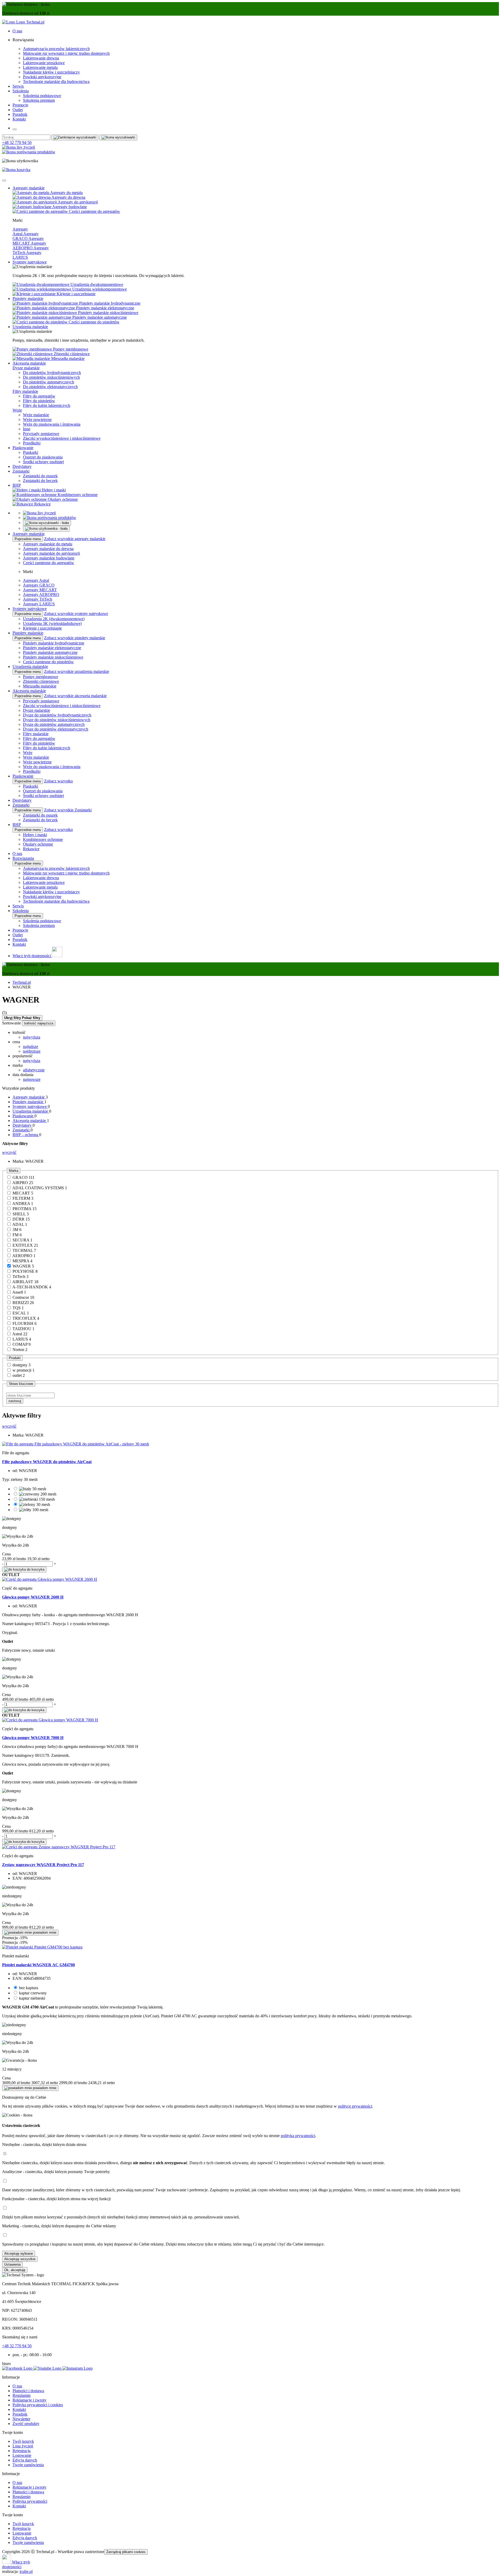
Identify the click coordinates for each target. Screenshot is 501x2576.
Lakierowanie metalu (40, 67)
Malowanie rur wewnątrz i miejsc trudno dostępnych (66, 53)
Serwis (18, 86)
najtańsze (31, 1046)
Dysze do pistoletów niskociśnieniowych (57, 720)
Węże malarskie (36, 415)
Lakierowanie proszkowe (44, 63)
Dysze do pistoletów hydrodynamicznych (57, 715)
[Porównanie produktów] (29, 152)
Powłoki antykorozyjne (42, 77)
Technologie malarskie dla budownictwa (56, 82)
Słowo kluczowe (21, 1384)
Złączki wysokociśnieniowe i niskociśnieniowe (62, 438)
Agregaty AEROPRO (41, 595)
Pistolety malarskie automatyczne (50, 652)
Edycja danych (25, 2460)
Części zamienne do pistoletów (48, 662)
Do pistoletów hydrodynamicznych (52, 373)
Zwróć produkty (26, 2424)
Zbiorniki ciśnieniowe (41, 681)
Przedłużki (32, 443)
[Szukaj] (118, 137)
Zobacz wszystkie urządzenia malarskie (77, 671)
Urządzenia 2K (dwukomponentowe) (54, 619)
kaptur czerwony (33, 1993)
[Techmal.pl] (23, 22)
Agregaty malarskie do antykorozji (51, 553)
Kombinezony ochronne (43, 839)
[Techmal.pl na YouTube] (48, 2368)
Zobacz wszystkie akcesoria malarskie (75, 696)
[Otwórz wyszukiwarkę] (47, 523)
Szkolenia (21, 91)
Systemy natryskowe (30, 262)
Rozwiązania (23, 858)
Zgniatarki (21, 471)
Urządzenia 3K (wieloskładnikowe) (52, 623)
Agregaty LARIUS (39, 604)
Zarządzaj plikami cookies (126, 2552)
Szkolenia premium (39, 100)
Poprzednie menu (28, 539)
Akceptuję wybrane (19, 2254)
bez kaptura (29, 1988)
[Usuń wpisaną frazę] (75, 137)
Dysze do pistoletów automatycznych (54, 724)
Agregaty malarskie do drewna (48, 549)
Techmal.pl (22, 982)
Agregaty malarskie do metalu (48, 544)
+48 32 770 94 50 (17, 143)
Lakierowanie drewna (41, 58)
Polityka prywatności (30, 2501)
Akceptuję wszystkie (20, 2259)
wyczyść (9, 1152)
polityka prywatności (298, 2136)
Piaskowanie (23, 448)
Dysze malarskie (26, 368)
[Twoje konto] (46, 529)
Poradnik (20, 114)
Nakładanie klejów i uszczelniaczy (51, 72)
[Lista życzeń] (19, 147)
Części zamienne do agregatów (49, 563)
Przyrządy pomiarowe (41, 434)
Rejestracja (22, 2451)
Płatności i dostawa (28, 2391)
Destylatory (22, 466)
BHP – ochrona (26, 1135)
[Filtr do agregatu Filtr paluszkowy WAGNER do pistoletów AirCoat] (76, 1444)
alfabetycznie (34, 1070)
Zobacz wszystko (58, 781)
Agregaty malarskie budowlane (49, 558)
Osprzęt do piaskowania (43, 457)
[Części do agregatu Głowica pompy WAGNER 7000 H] (50, 1720)
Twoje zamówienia (28, 2465)
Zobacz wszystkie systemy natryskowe (76, 614)
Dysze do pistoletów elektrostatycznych (56, 729)
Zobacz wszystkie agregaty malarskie (75, 539)
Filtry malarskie (25, 391)
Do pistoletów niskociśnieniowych (51, 377)
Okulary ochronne (38, 844)
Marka (14, 1171)
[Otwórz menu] (15, 129)
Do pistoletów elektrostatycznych (50, 387)
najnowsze (32, 1079)
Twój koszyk (23, 2441)
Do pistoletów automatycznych (49, 382)
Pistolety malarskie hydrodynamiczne (54, 643)
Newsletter (21, 2419)
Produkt (15, 1358)
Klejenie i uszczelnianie (42, 628)
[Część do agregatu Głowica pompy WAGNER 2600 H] (50, 1579)
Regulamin (22, 2395)
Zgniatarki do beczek (40, 481)
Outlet (18, 110)
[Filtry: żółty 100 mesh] (34, 1510)
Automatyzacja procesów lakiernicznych (56, 49)
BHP (17, 485)
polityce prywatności (355, 2106)
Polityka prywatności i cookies (38, 2405)
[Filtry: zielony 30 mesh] (35, 1504)
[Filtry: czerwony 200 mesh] (38, 1494)
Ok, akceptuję (15, 2270)
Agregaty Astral (36, 580)
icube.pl (26, 2571)
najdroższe (32, 1051)
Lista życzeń (23, 2446)
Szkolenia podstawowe (42, 96)
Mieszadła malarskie (40, 686)
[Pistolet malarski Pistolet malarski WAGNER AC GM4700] (42, 1947)
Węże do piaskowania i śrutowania (52, 424)
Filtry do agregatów (39, 396)
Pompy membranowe (41, 677)
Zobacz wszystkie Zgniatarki (68, 810)
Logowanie (22, 2455)
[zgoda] (5, 2154)
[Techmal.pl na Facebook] (18, 2368)
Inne (27, 429)
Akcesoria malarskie (29, 363)
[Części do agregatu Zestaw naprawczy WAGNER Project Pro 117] (59, 1847)
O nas (17, 31)
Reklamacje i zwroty (29, 2400)
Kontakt (19, 119)
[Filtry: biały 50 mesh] (33, 1489)
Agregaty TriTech (38, 599)
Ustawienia (12, 2264)
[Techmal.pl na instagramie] (77, 2368)
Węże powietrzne (37, 420)
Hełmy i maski (35, 835)
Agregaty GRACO (39, 585)
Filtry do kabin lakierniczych (47, 405)
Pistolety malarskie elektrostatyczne (52, 648)
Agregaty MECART (40, 590)
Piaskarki (31, 452)
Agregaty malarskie (29, 188)
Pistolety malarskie (28, 298)
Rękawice (31, 849)
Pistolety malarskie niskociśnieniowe (53, 657)
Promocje (20, 105)
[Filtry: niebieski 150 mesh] (37, 1499)
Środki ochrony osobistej (43, 462)
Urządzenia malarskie (30, 327)
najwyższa (32, 1037)
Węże (17, 410)
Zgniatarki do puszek (40, 476)
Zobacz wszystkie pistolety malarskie (75, 638)
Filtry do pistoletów (39, 401)
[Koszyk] (16, 170)
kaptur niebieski (32, 1998)
